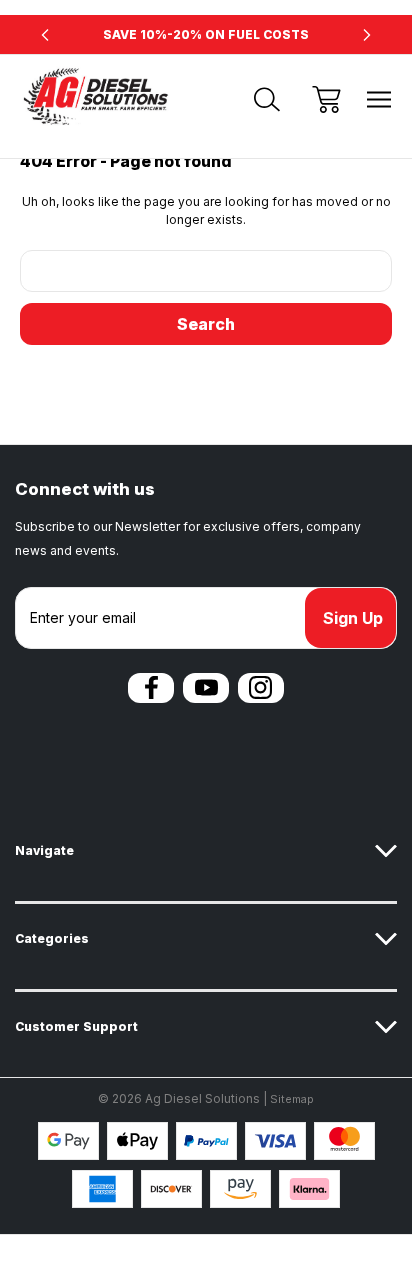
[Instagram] (261, 688)
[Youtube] (206, 688)
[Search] (267, 99)
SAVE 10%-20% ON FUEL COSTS (206, 34)
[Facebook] (151, 688)
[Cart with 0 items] (326, 99)
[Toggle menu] (379, 99)
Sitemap (292, 1099)
